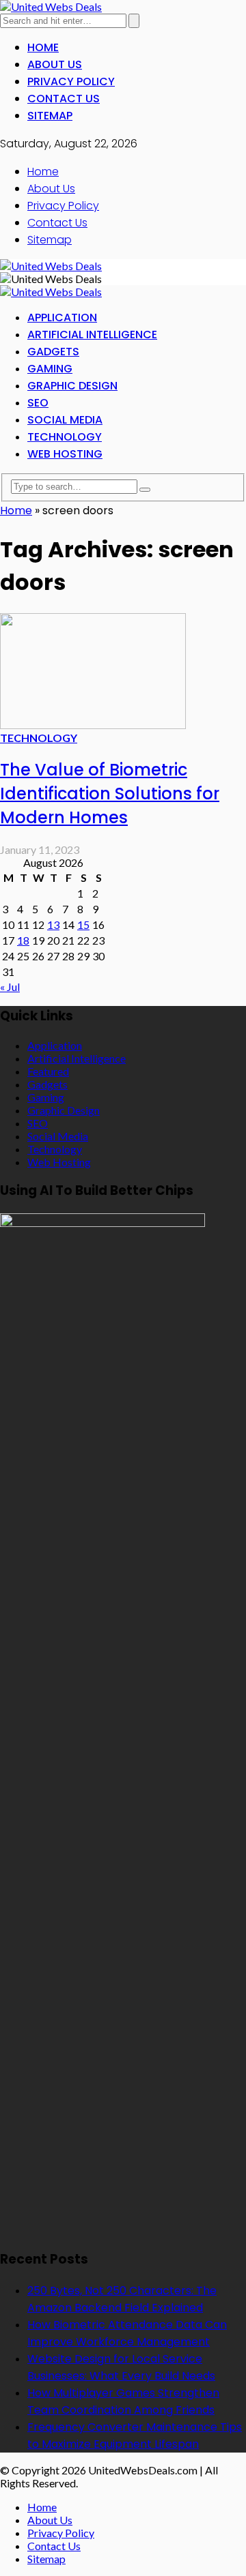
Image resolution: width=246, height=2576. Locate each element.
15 (83, 924)
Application (62, 317)
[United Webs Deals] (51, 6)
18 (23, 940)
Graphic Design (72, 386)
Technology (65, 437)
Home (43, 47)
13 (53, 924)
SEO (38, 403)
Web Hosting (65, 454)
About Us (55, 64)
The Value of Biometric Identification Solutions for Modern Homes (110, 794)
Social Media (65, 420)
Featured (48, 1071)
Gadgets (53, 352)
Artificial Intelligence (92, 335)
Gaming (50, 369)
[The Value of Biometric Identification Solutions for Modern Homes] (93, 725)
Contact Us (64, 99)
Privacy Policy (71, 82)
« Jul (10, 987)
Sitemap (50, 116)
